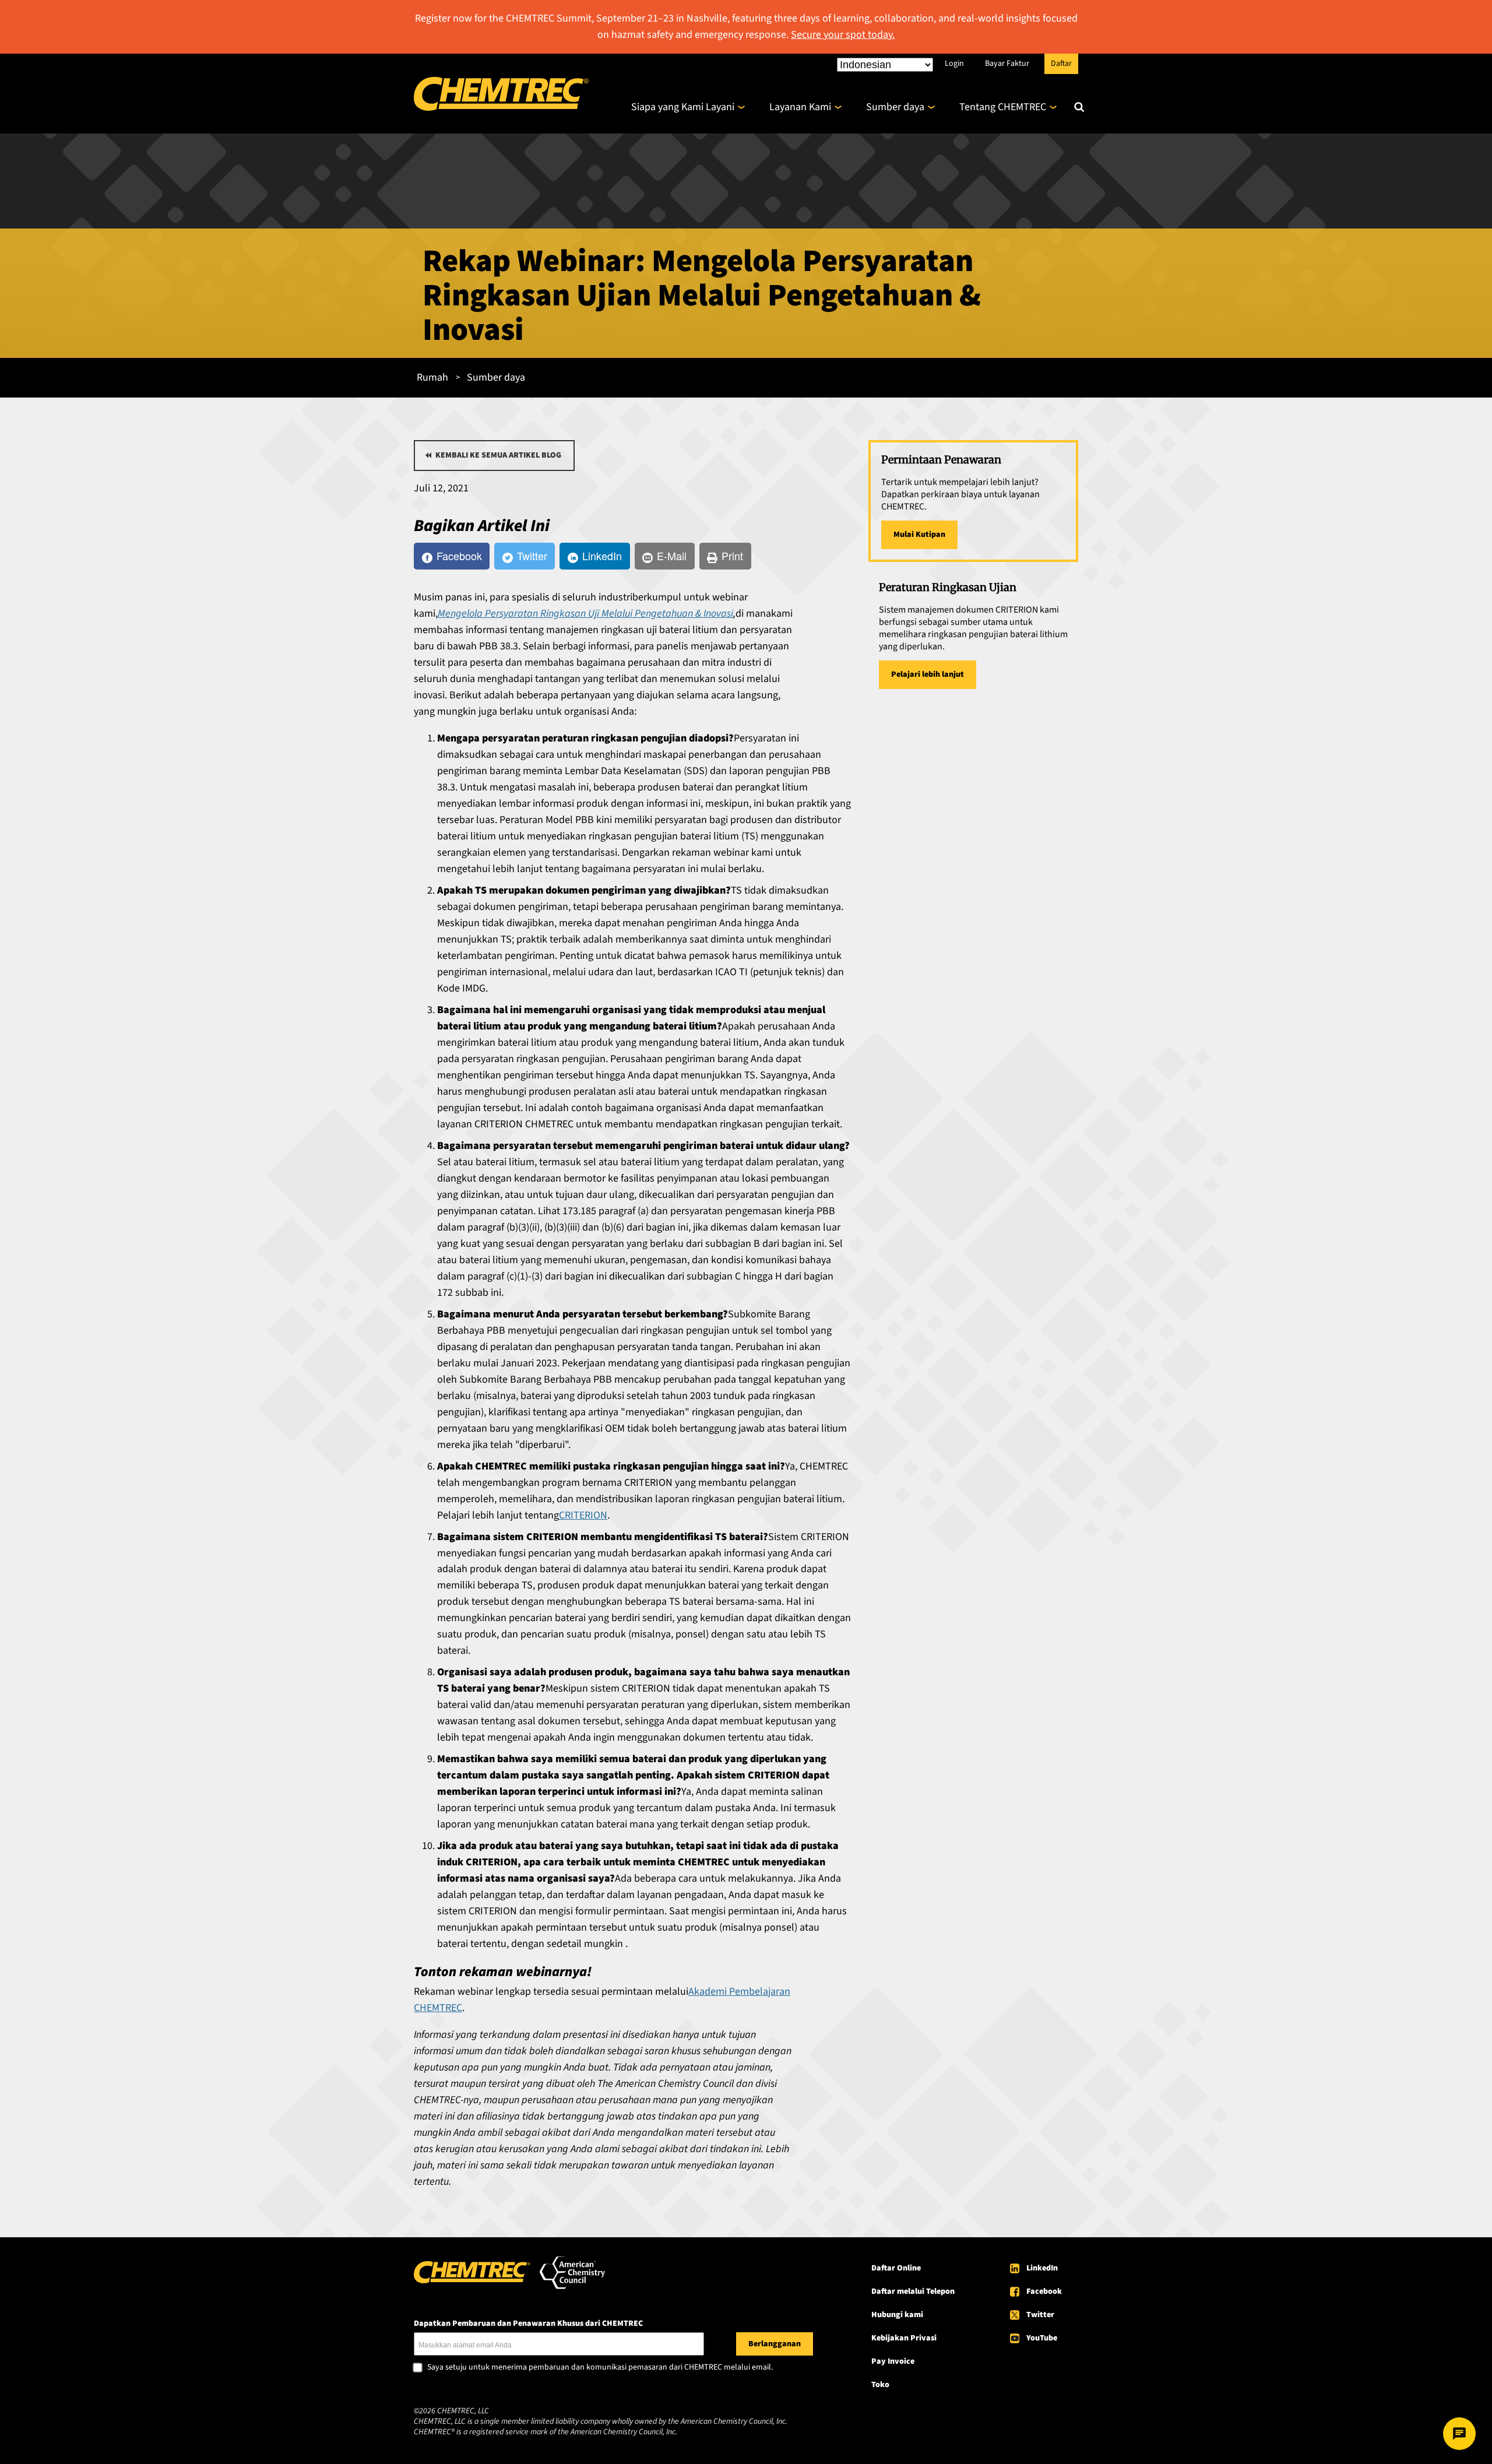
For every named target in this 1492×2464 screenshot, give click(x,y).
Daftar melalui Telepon (913, 2291)
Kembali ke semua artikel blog (498, 455)
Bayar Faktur (1007, 63)
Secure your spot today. (843, 35)
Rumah (432, 377)
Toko (880, 2385)
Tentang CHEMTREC (1003, 107)
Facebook (1044, 2291)
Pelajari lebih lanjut (928, 674)
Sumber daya (895, 107)
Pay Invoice (893, 2361)
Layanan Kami (800, 107)
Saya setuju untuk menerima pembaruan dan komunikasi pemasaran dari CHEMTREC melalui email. (600, 2368)
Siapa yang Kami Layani (683, 107)
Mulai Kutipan (919, 535)
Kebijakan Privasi (904, 2338)
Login (954, 63)
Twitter (1040, 2315)
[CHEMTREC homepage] (501, 108)
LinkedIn (1042, 2268)
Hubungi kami (897, 2315)
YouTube (1042, 2338)
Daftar (1061, 63)
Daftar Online (896, 2268)
